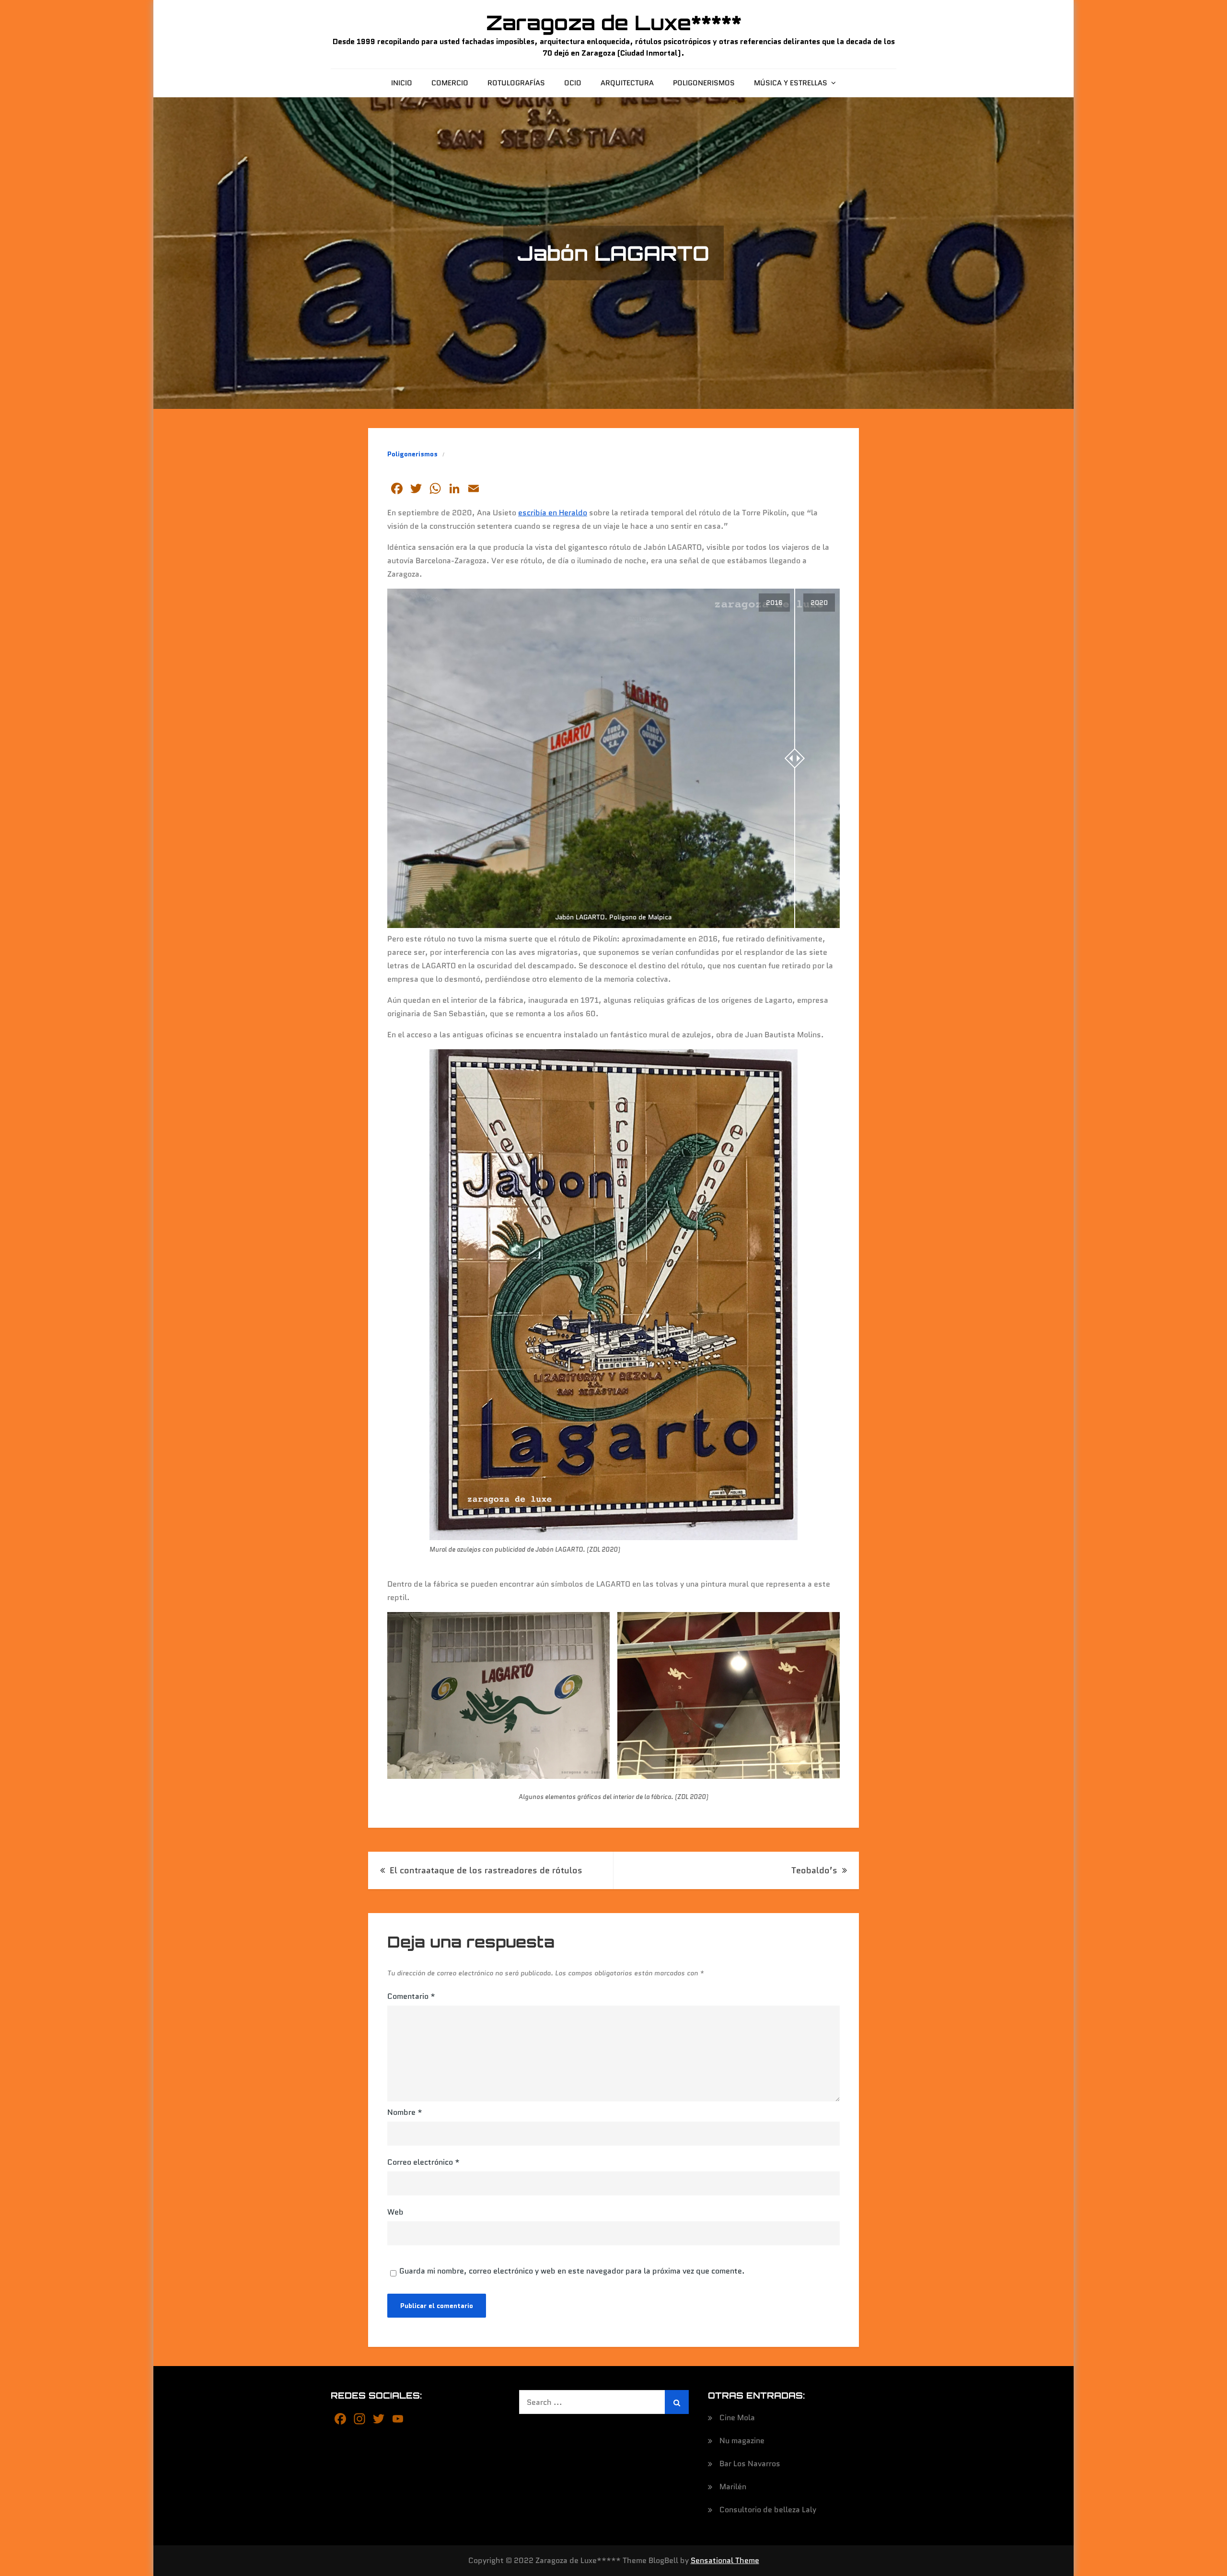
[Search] (677, 2402)
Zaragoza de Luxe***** (614, 23)
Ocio (573, 83)
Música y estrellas (791, 83)
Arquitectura (627, 83)
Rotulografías (516, 83)
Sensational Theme (725, 2560)
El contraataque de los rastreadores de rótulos (486, 1870)
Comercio (450, 83)
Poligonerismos (704, 83)
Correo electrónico (423, 2162)
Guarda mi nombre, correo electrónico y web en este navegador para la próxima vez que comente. (572, 2271)
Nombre (405, 2112)
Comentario (411, 1996)
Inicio (402, 83)
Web (395, 2212)
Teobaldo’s (814, 1870)
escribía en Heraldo (553, 513)
